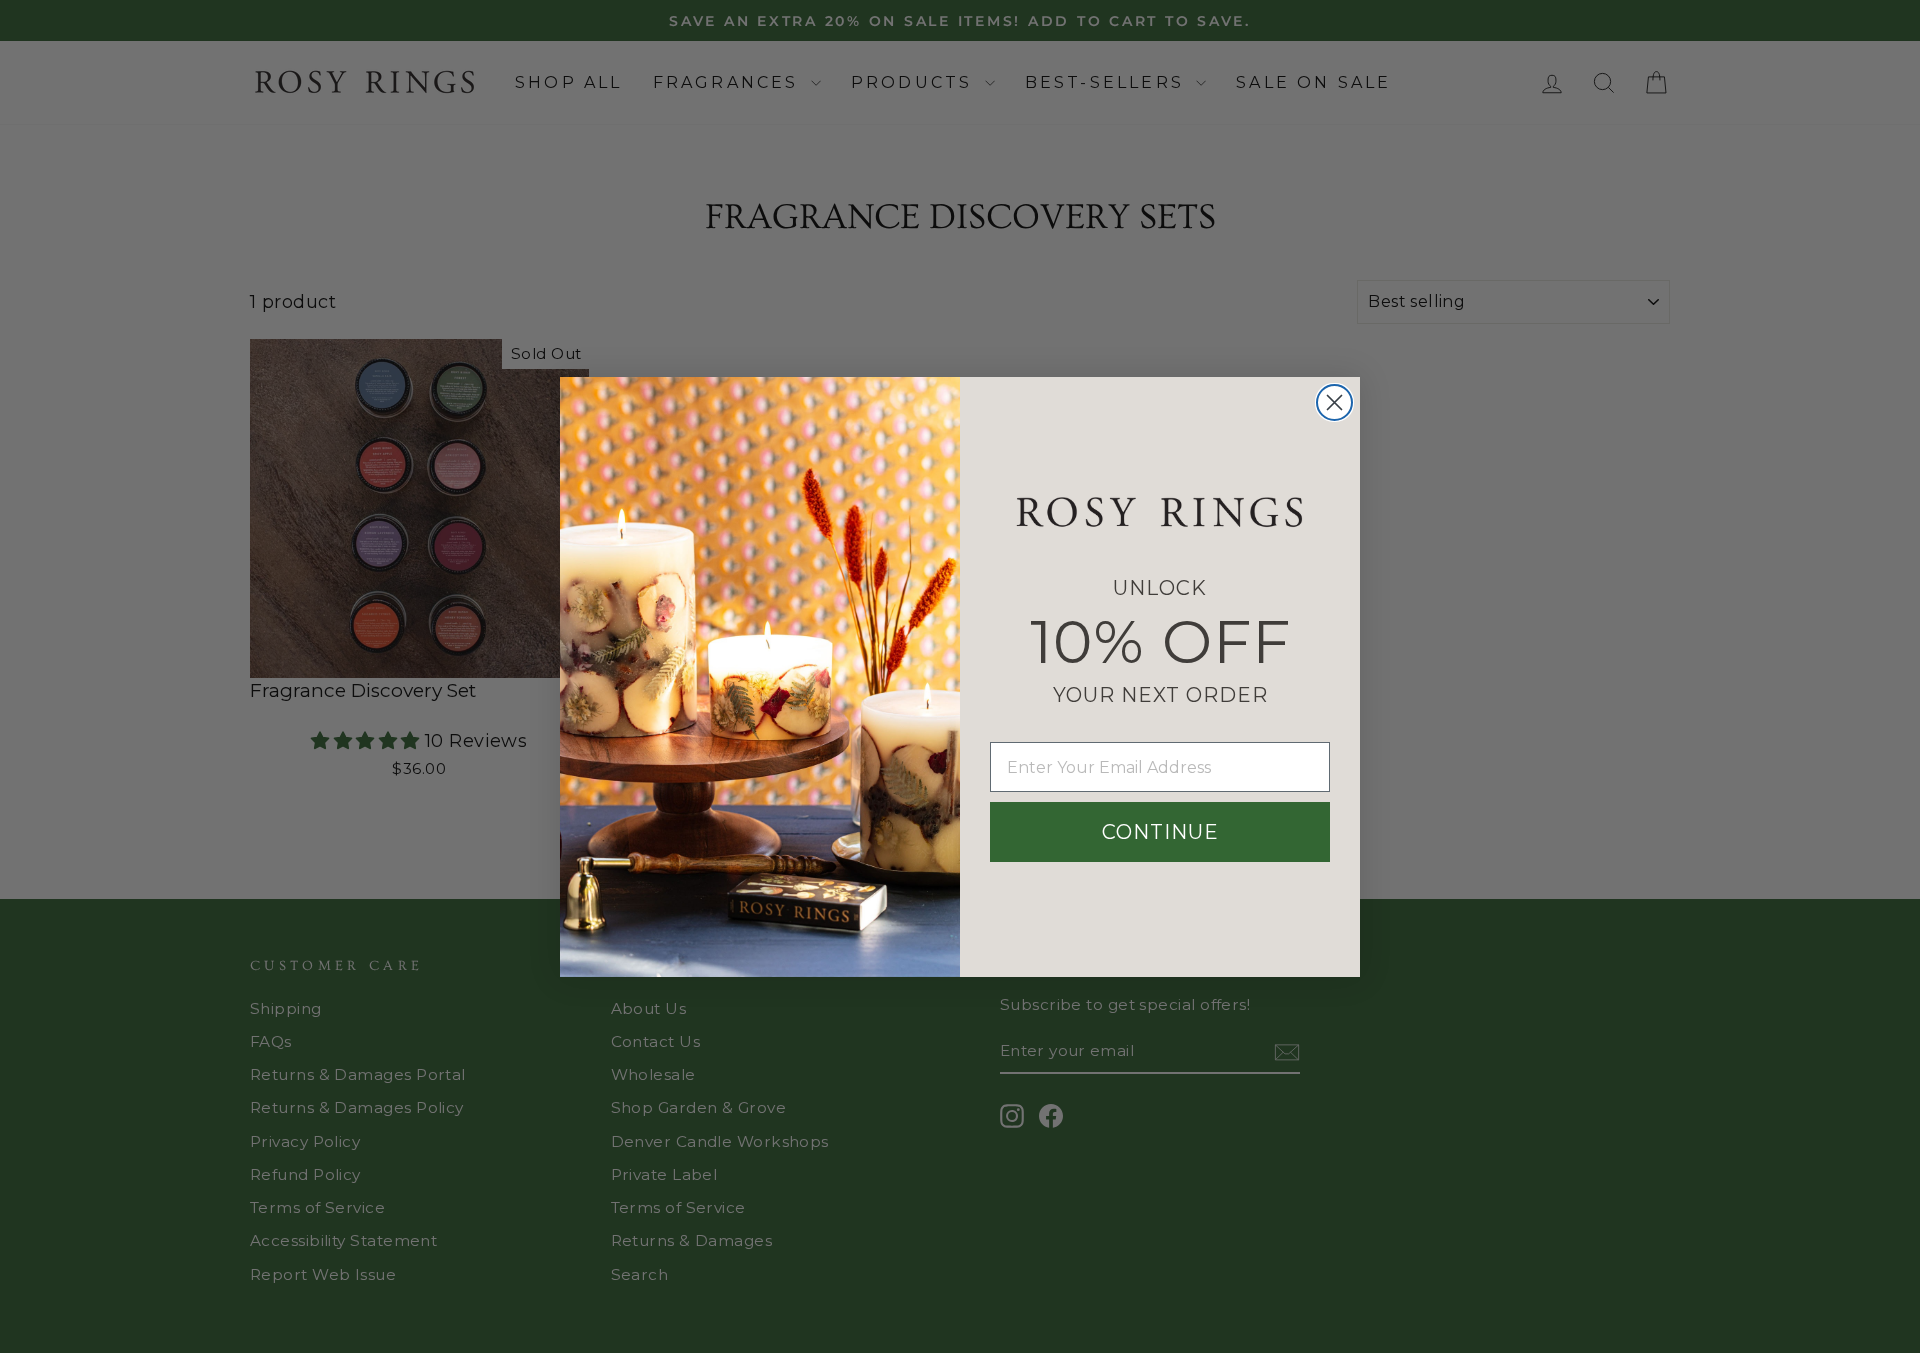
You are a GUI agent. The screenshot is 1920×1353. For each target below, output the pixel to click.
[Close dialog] (1334, 402)
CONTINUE (1160, 832)
